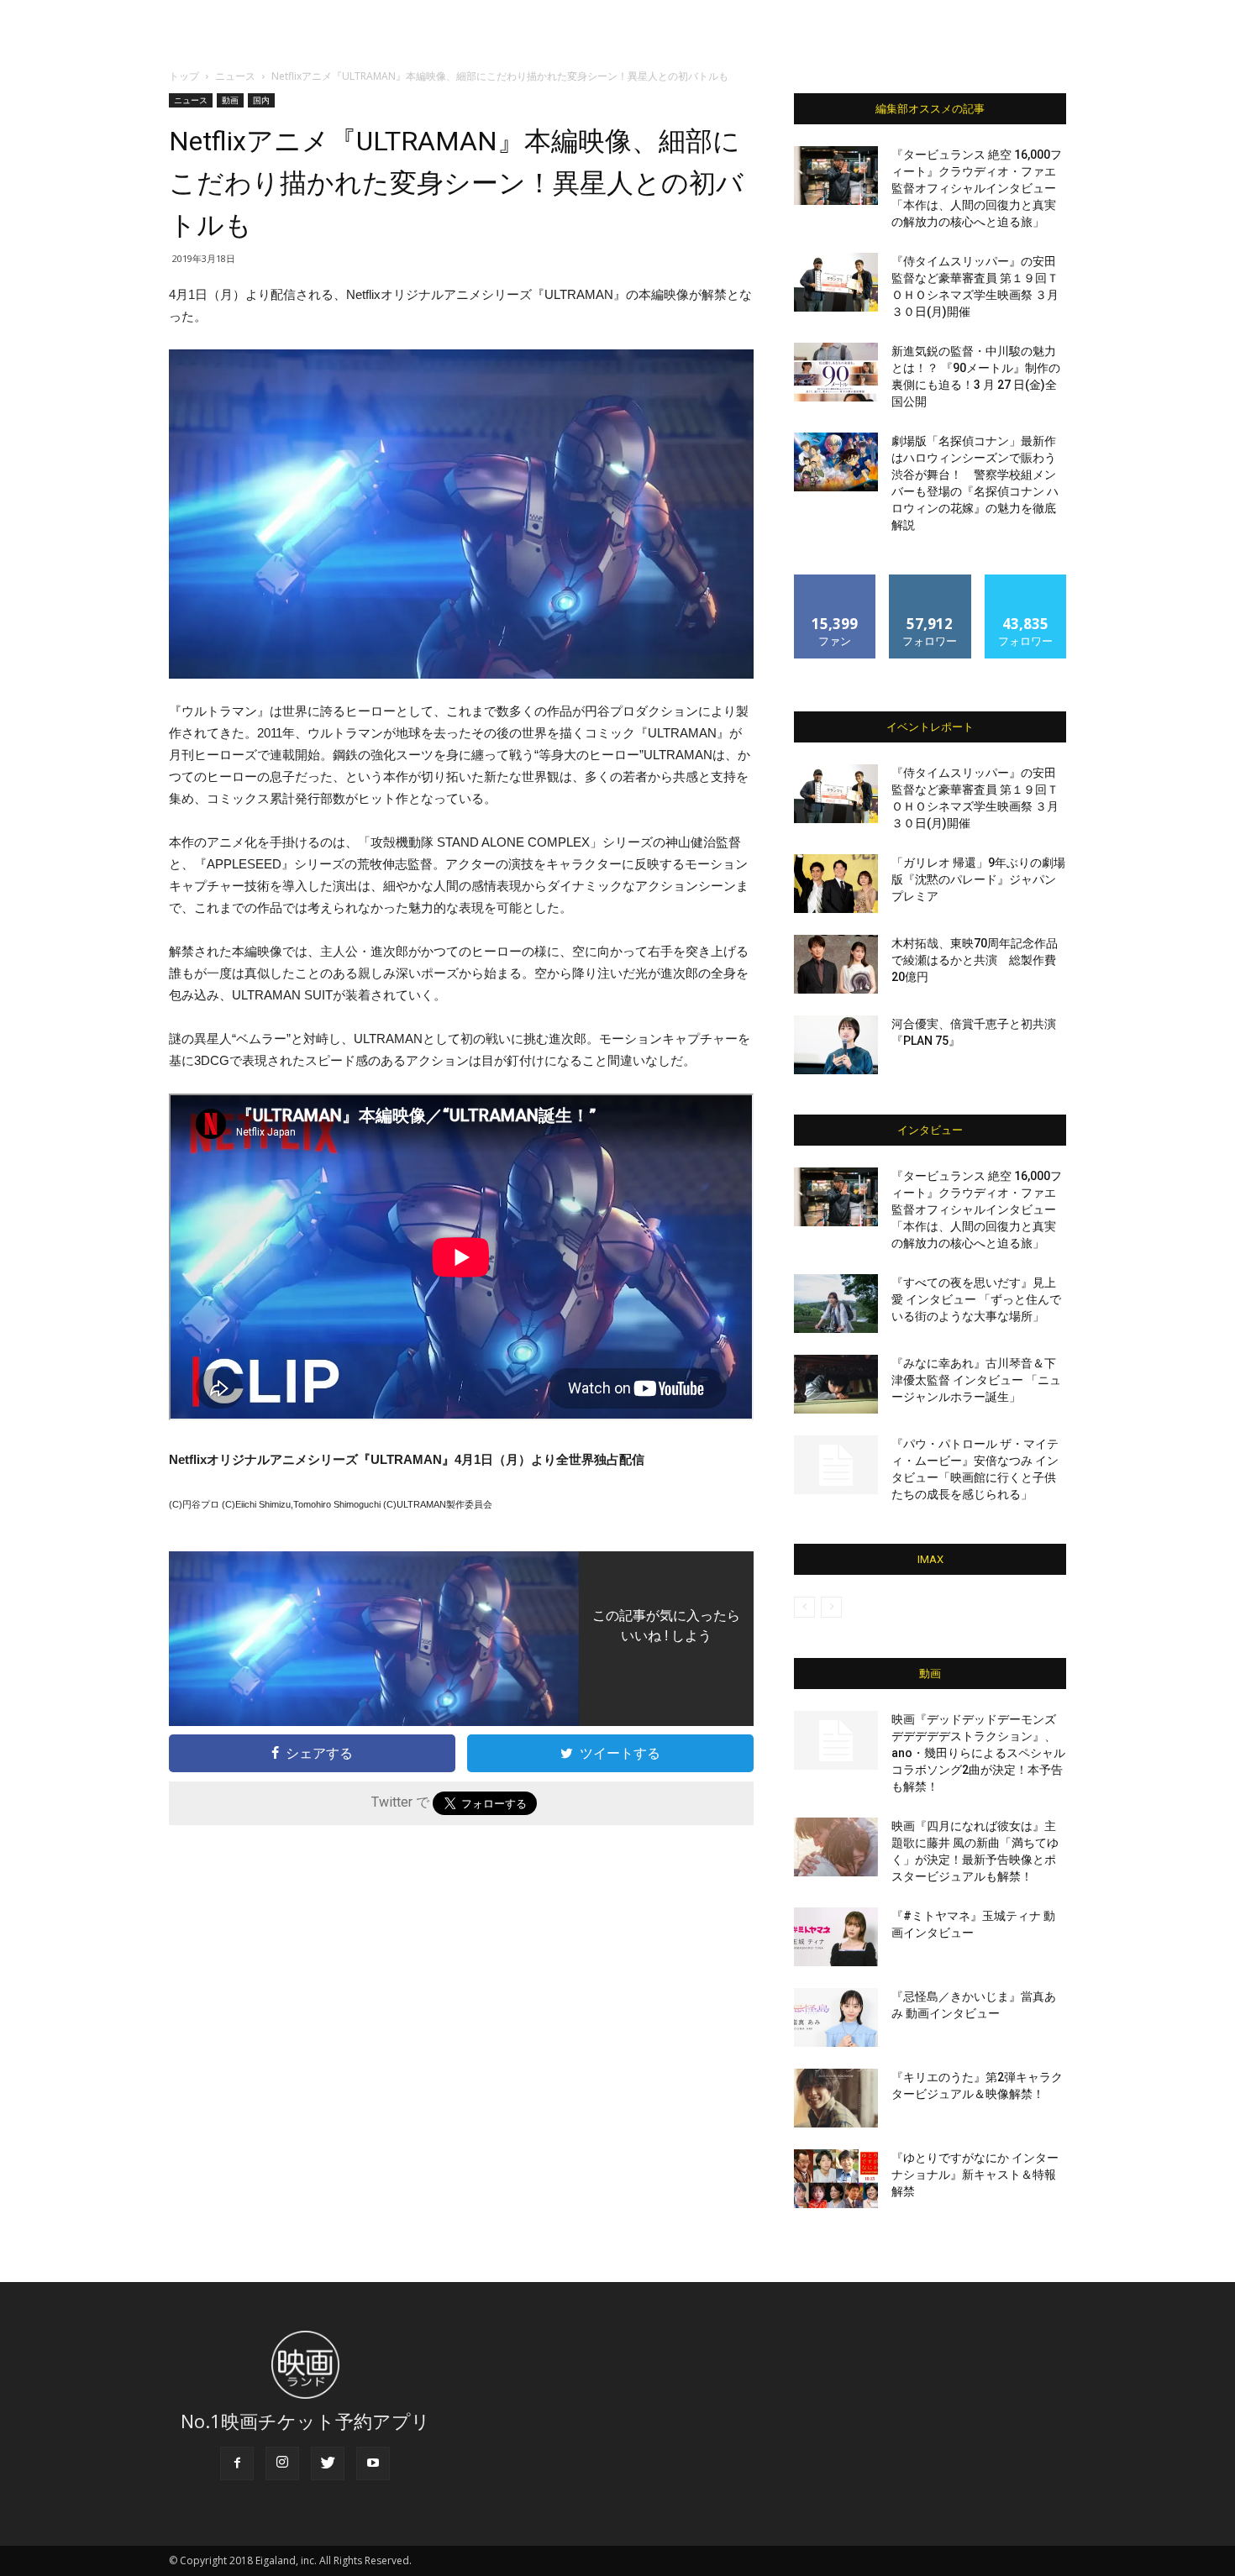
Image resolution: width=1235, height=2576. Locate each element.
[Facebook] (237, 2463)
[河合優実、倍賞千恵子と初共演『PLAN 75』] (836, 1045)
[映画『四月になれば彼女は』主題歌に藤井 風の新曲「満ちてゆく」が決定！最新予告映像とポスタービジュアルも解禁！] (836, 1847)
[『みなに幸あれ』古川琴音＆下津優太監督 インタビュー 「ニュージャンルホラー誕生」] (836, 1384)
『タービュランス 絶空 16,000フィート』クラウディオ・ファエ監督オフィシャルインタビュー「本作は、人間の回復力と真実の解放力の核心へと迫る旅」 (977, 188)
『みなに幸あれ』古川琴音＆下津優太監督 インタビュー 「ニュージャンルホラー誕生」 (976, 1380)
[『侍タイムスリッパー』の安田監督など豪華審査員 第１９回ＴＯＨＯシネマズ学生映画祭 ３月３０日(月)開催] (836, 282)
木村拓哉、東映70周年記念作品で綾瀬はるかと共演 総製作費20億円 (975, 960)
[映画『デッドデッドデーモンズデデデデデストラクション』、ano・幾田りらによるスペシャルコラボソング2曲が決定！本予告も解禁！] (836, 1740)
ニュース (235, 76)
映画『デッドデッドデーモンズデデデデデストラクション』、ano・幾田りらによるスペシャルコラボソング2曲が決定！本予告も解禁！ (978, 1753)
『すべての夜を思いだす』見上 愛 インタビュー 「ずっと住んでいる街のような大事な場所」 (976, 1299)
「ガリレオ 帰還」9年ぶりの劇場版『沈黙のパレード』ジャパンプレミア (978, 879)
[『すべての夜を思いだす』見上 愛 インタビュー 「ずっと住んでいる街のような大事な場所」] (836, 1304)
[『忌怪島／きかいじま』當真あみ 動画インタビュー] (836, 2017)
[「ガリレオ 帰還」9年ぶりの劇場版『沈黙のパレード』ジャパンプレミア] (836, 884)
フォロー (930, 581)
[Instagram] (282, 2463)
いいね (836, 581)
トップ (184, 76)
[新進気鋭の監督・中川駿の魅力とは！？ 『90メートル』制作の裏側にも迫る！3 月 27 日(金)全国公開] (836, 372)
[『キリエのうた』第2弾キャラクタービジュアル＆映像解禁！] (836, 2098)
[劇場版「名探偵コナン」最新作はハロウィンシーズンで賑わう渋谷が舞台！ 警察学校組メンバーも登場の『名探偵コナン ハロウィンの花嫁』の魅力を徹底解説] (836, 462)
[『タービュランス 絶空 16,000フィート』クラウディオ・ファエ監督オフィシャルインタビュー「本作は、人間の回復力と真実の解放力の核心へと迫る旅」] (836, 176)
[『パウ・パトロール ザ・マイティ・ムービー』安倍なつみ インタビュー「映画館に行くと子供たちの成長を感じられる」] (836, 1465)
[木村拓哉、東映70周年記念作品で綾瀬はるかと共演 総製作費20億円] (836, 964)
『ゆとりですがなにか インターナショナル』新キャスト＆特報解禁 (975, 2175)
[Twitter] (328, 2463)
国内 (261, 100)
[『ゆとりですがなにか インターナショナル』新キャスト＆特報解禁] (836, 2179)
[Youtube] (373, 2463)
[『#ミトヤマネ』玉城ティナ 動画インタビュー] (836, 1937)
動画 (230, 100)
